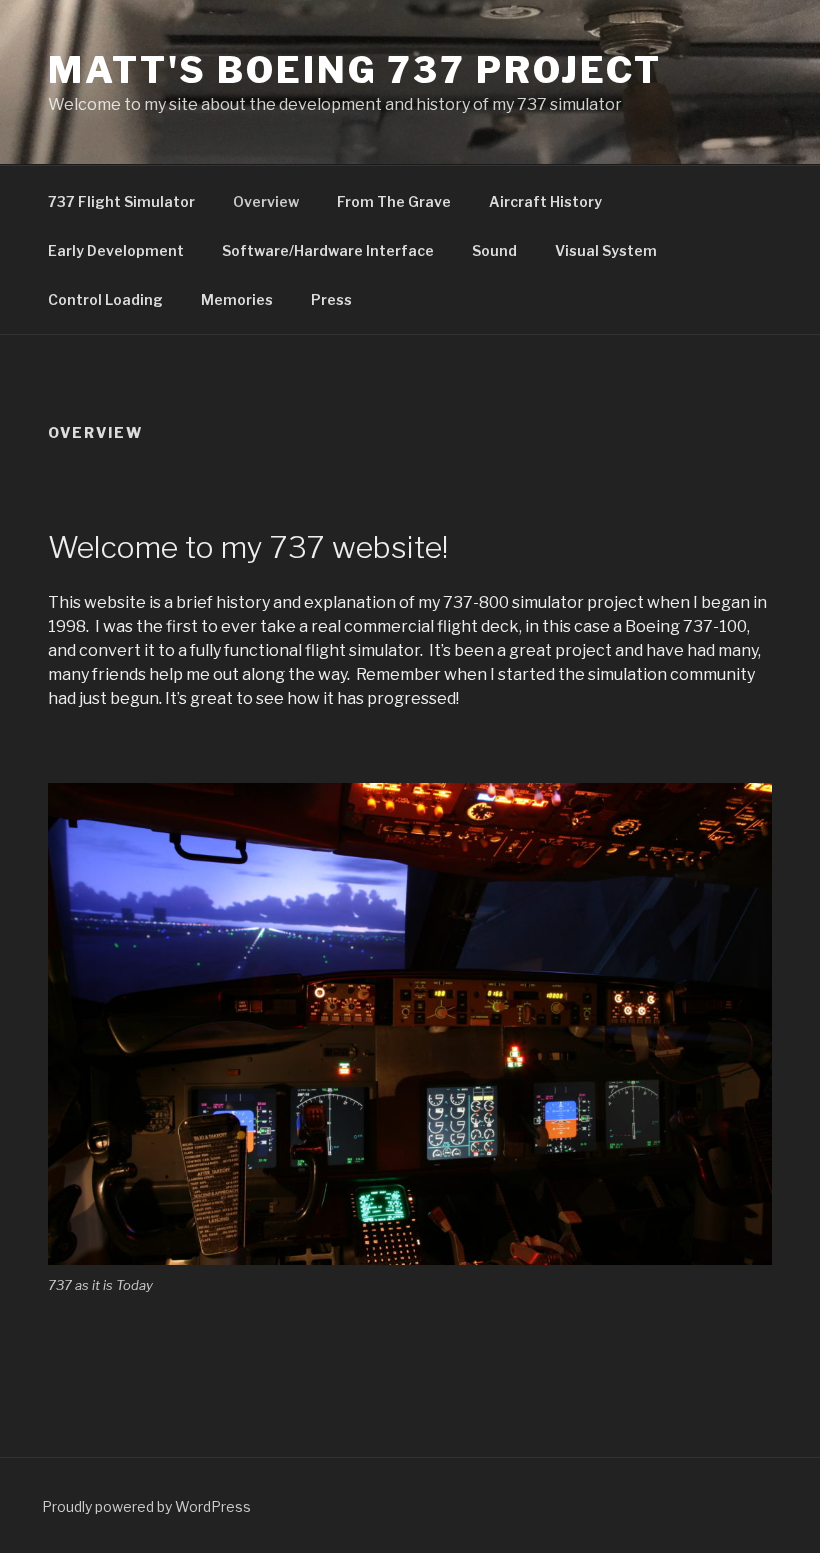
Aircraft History (545, 201)
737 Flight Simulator (121, 201)
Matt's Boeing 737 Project (355, 70)
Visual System (606, 250)
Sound (494, 250)
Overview (266, 201)
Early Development (116, 250)
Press (331, 299)
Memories (237, 299)
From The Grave (394, 201)
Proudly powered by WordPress (146, 1506)
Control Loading (105, 299)
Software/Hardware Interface (328, 250)
